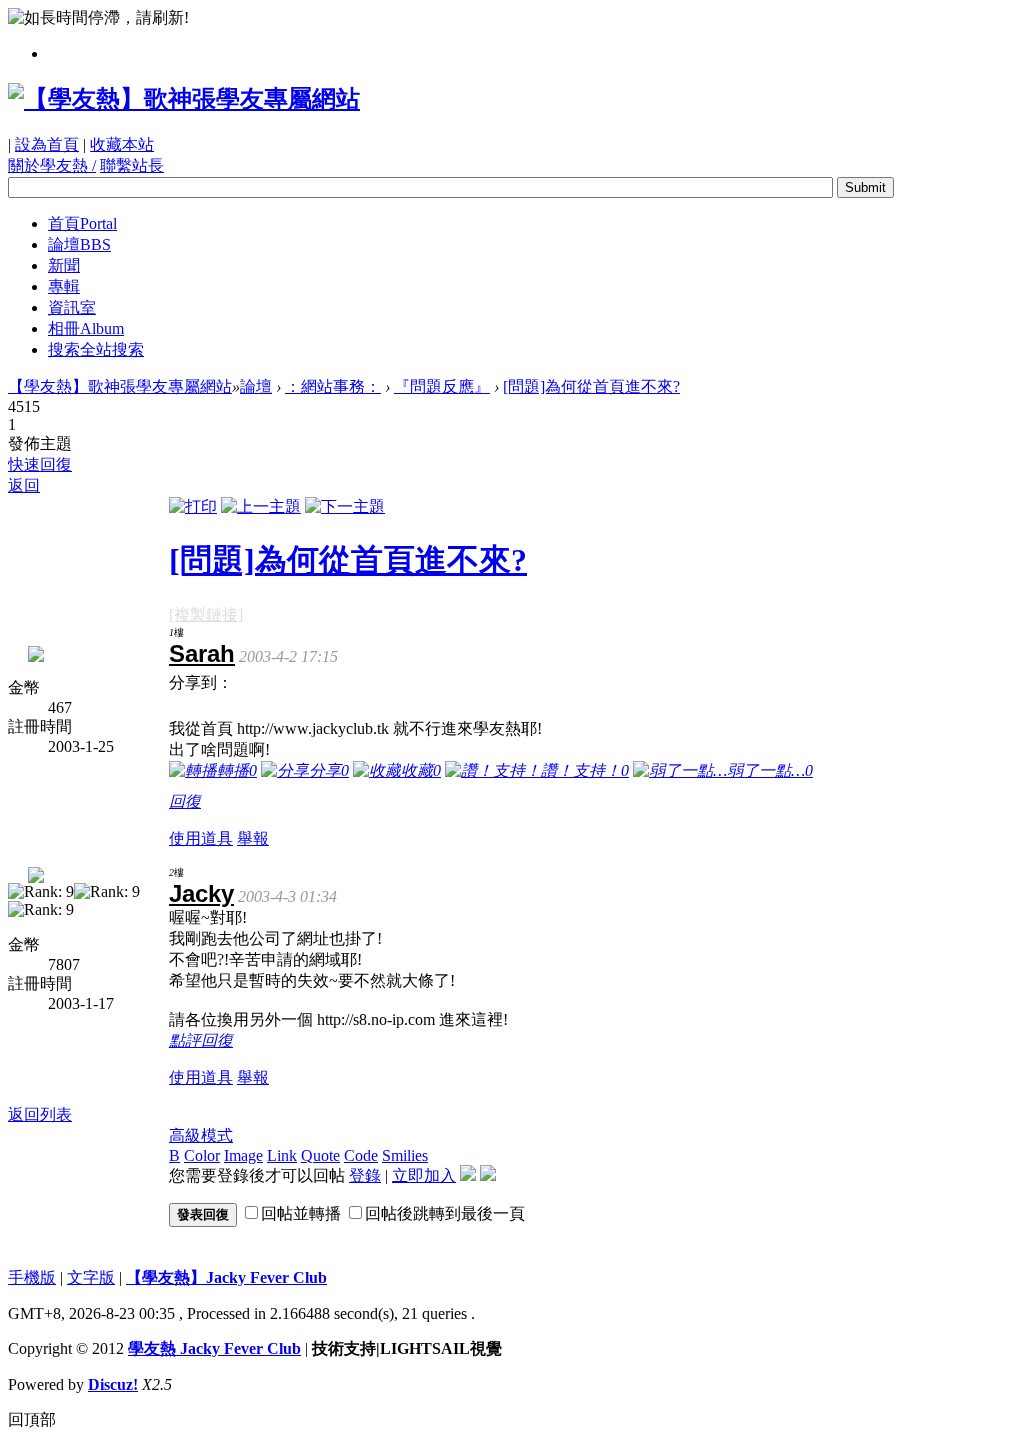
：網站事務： (333, 386)
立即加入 (424, 1175)
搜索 (96, 349)
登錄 (365, 1175)
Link (282, 1155)
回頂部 (32, 1419)
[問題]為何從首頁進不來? (591, 386)
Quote (320, 1155)
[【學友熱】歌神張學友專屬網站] (184, 99)
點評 (185, 1040)
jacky (201, 893)
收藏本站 (122, 144)
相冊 (86, 328)
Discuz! (113, 1384)
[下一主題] (345, 506)
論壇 (79, 244)
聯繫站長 (132, 165)
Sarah (202, 653)
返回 (24, 485)
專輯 (64, 286)
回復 (185, 801)
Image (243, 1155)
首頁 (82, 223)
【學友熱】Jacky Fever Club (226, 1277)
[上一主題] (261, 506)
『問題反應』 (442, 386)
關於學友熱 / (52, 165)
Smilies (405, 1155)
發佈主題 (40, 443)
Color (202, 1155)
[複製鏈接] (206, 614)
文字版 (91, 1277)
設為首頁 (47, 144)
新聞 (64, 265)
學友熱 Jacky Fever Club (214, 1348)
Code (361, 1155)
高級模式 (201, 1135)
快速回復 (40, 464)
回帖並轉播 (301, 1213)
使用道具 (201, 838)
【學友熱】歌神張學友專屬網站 (120, 386)
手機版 (32, 1277)
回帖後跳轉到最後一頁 (445, 1213)
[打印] (193, 506)
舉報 (253, 838)
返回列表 (40, 1114)
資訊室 (72, 307)
